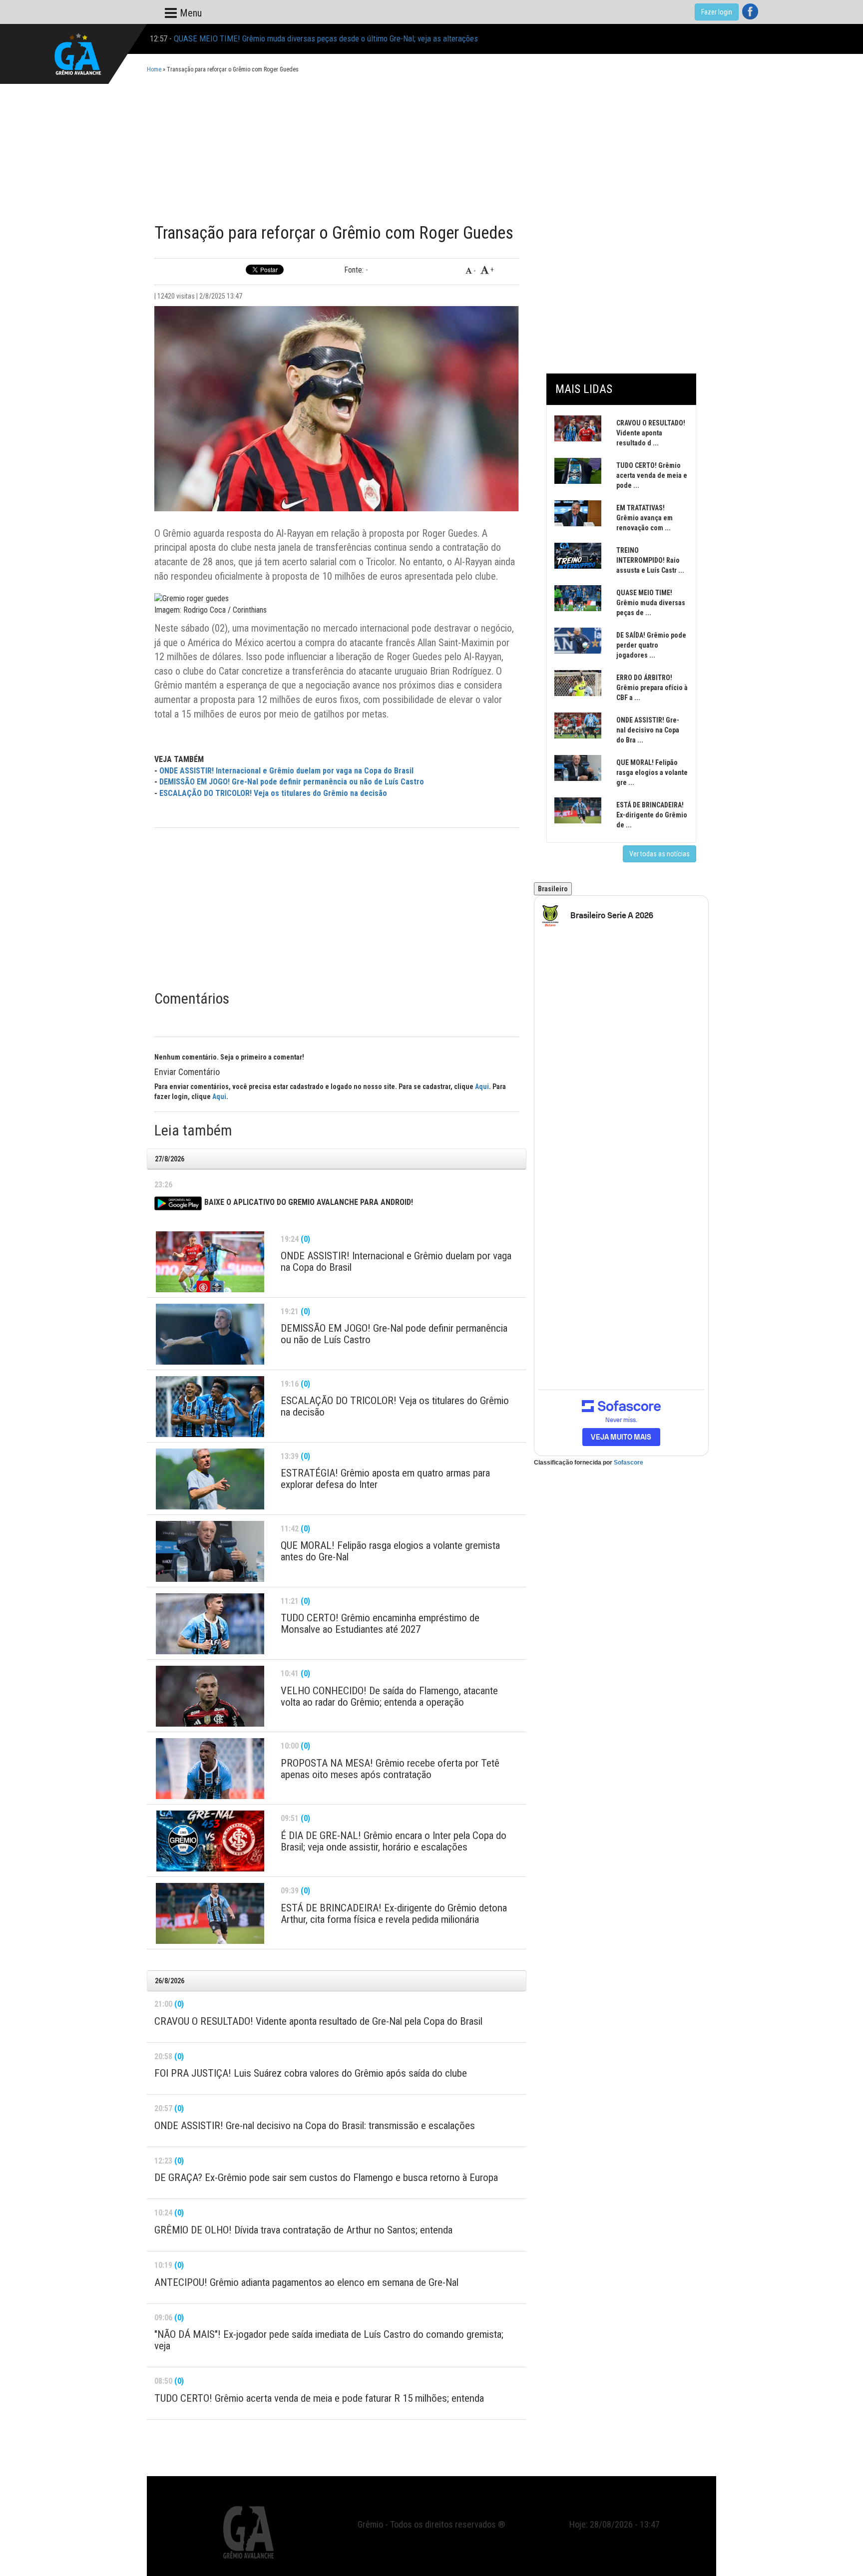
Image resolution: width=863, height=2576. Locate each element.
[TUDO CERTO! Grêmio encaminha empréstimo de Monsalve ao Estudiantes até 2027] (210, 1624)
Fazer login (717, 12)
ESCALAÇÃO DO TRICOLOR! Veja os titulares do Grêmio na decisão (273, 793)
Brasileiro (553, 889)
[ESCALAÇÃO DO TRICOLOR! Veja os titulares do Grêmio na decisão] (210, 1407)
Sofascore (629, 1463)
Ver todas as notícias (659, 854)
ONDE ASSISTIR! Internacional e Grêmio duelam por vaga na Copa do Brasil (286, 771)
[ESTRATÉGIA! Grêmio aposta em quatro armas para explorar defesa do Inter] (210, 1479)
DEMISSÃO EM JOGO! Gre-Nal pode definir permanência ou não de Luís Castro (292, 782)
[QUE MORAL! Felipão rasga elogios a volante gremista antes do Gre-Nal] (210, 1551)
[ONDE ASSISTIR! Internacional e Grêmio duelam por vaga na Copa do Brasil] (210, 1262)
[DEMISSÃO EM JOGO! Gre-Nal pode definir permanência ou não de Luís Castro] (210, 1334)
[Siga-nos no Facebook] (750, 11)
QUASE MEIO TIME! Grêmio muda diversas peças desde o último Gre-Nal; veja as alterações (326, 38)
